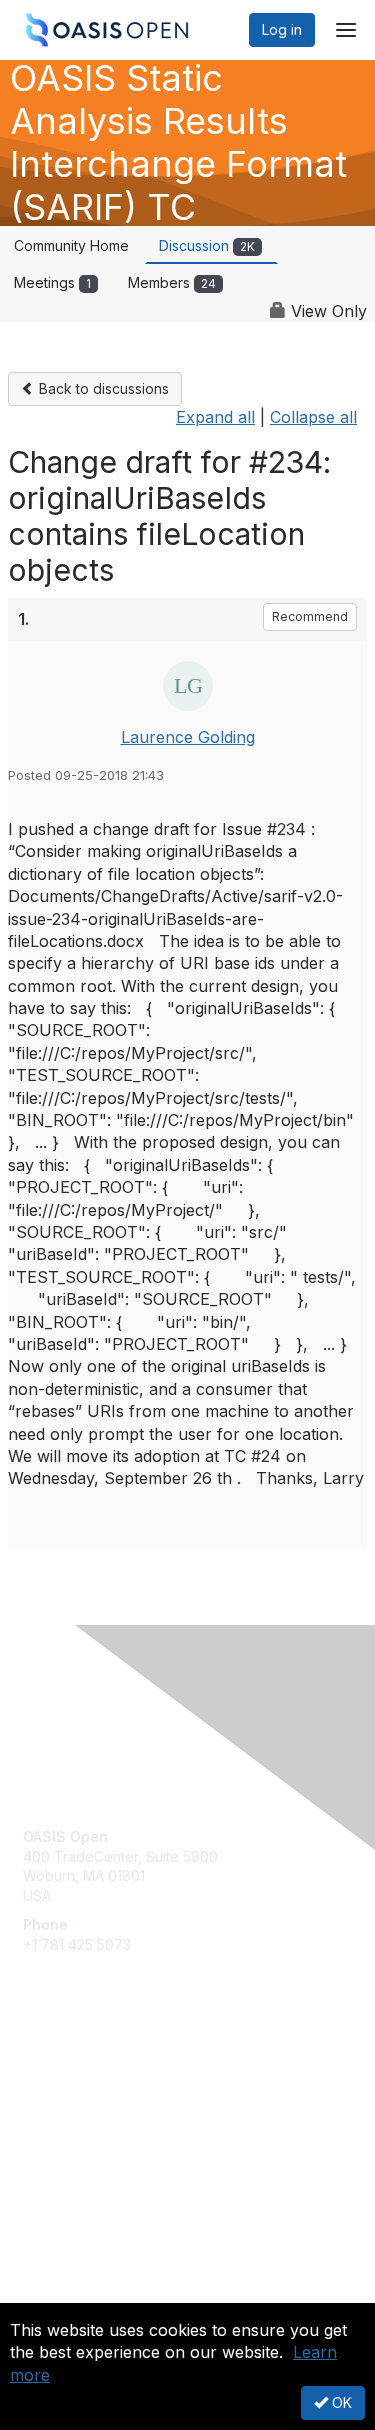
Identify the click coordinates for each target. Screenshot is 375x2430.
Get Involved (65, 2076)
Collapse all (313, 417)
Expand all (215, 417)
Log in (282, 29)
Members (172, 282)
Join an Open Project (93, 2105)
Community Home (71, 245)
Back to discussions (102, 388)
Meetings (52, 282)
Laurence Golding (188, 737)
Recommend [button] (310, 616)
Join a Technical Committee (114, 2135)
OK (340, 2402)
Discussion (207, 245)
